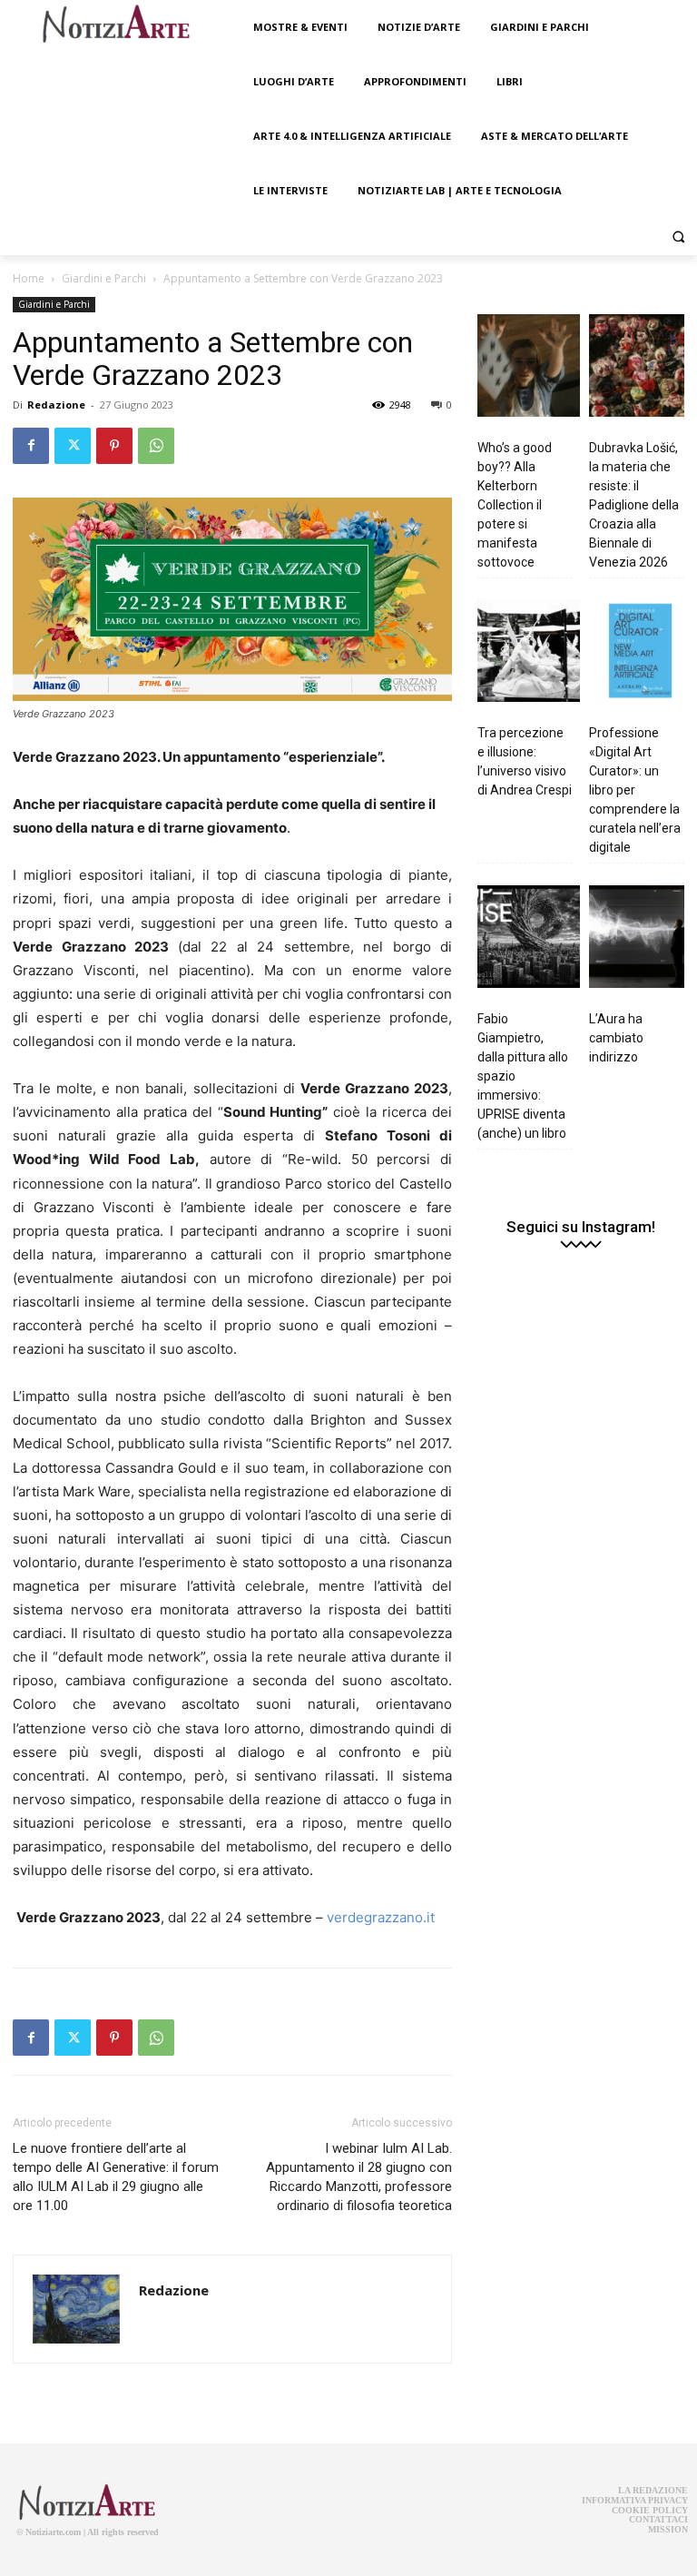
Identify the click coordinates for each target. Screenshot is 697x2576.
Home (29, 278)
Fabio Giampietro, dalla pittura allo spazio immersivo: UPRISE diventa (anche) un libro (523, 1076)
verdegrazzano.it (381, 1917)
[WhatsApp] (156, 446)
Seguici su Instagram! (581, 1227)
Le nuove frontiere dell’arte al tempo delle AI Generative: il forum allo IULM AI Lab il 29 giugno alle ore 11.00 (116, 2177)
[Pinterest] (114, 446)
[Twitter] (73, 446)
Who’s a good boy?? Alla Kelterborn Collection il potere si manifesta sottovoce (515, 505)
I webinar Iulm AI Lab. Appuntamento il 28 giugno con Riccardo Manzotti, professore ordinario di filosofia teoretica (359, 2177)
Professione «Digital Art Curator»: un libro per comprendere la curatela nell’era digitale (635, 790)
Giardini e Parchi (104, 278)
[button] (678, 237)
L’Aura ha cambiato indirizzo (616, 1038)
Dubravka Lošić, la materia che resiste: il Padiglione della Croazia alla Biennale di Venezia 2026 (634, 505)
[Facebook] (31, 446)
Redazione (56, 405)
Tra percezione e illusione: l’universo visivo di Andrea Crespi (525, 761)
